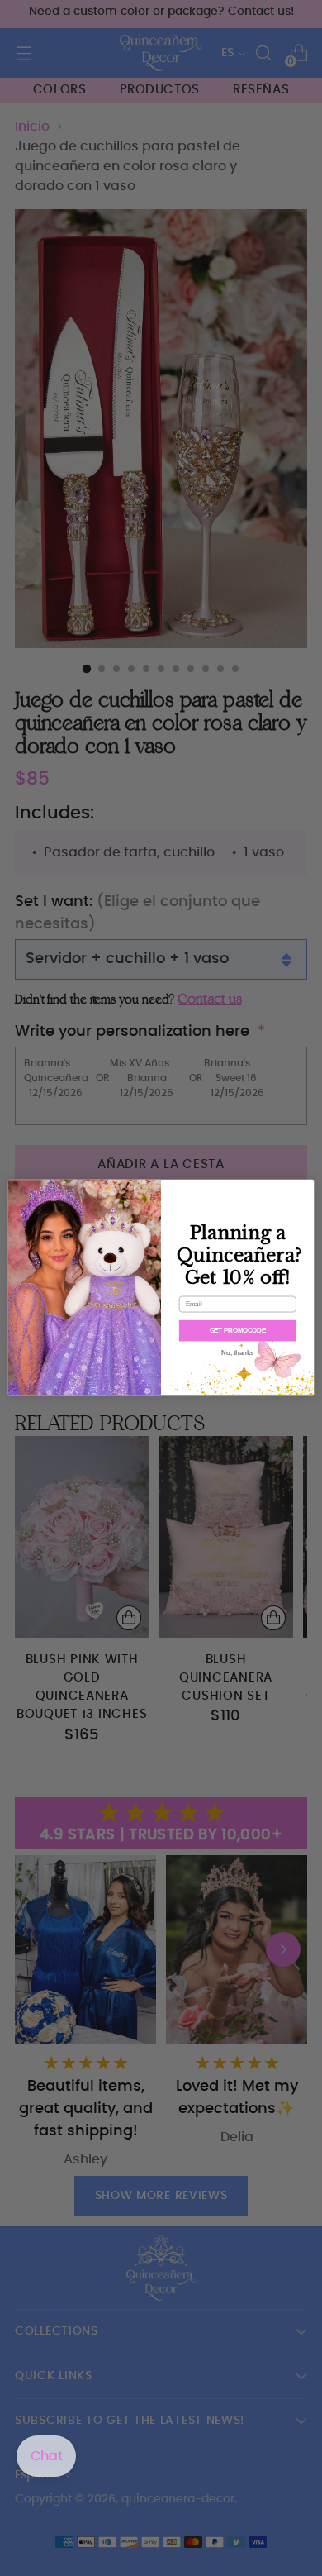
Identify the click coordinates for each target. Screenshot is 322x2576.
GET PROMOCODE (238, 1331)
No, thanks (237, 1353)
